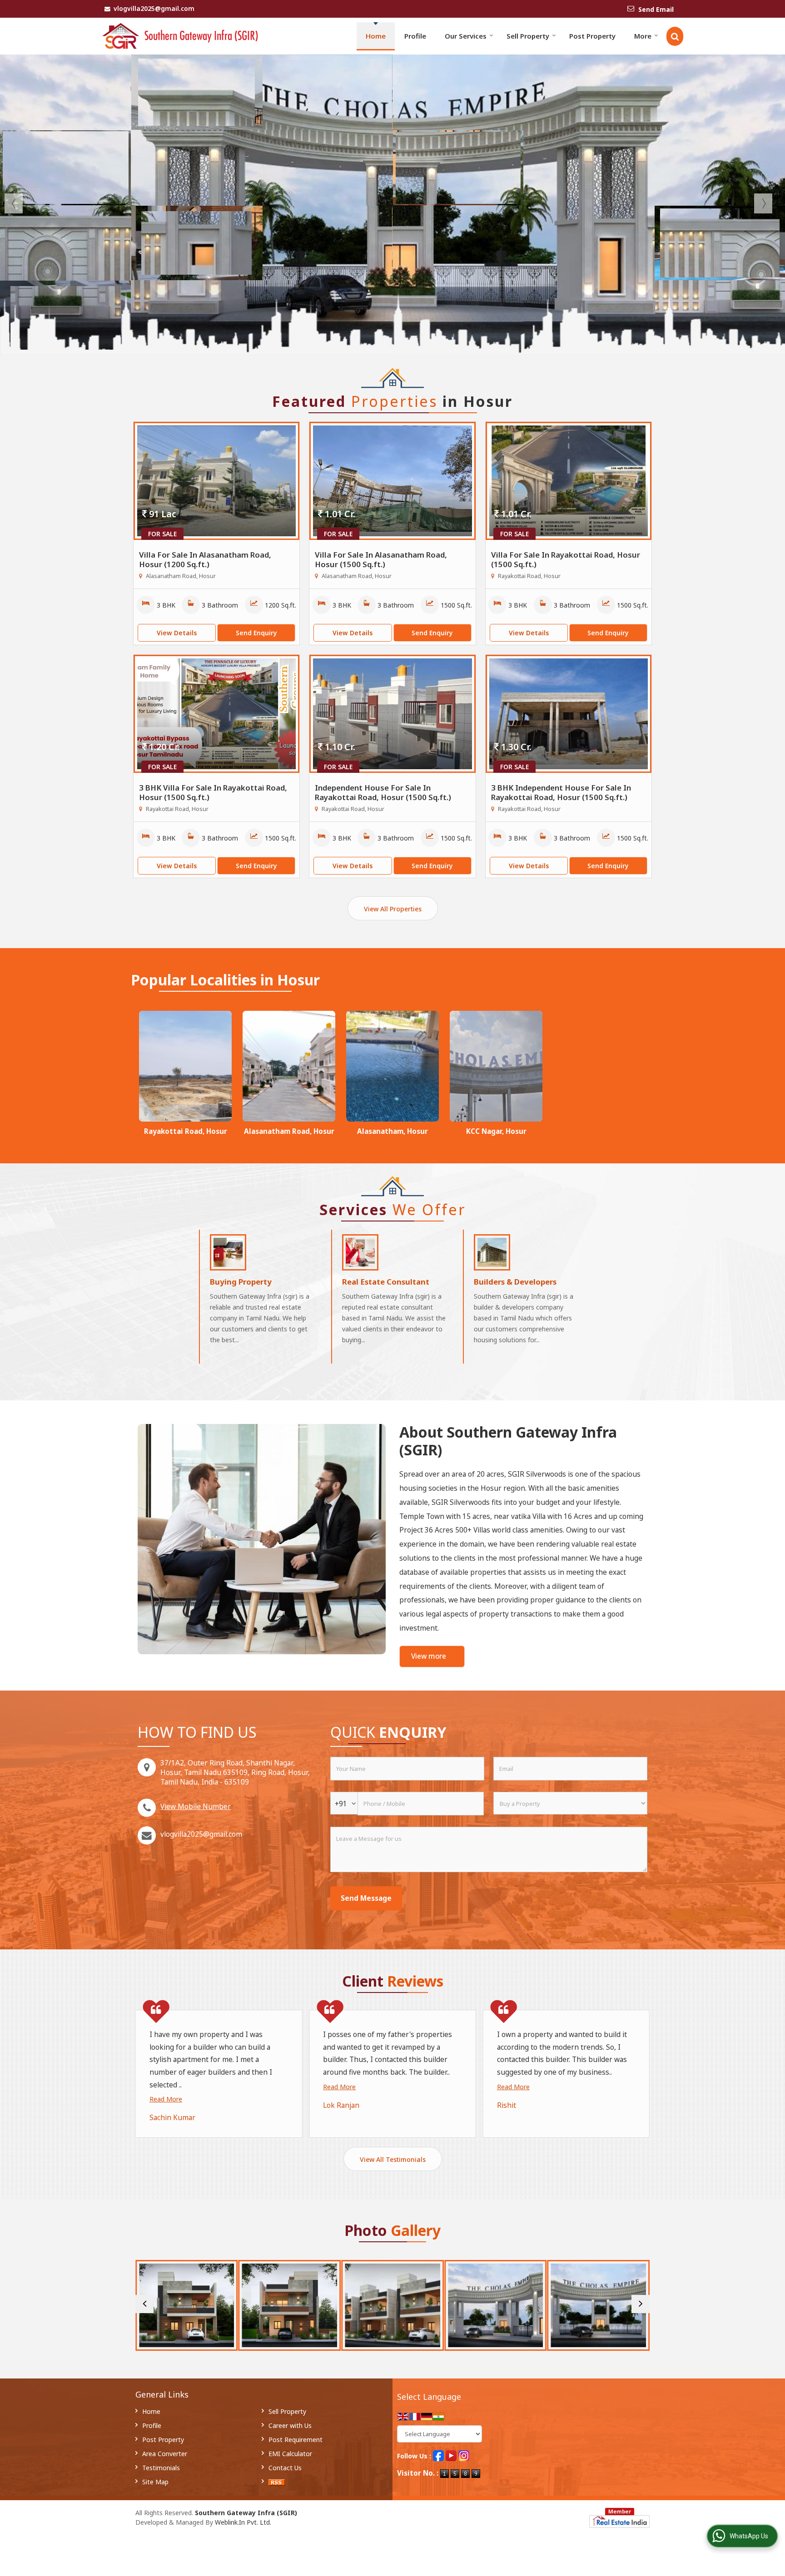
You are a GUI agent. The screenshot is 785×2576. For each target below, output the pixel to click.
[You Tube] (451, 2455)
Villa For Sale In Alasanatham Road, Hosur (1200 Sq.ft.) (205, 559)
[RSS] (277, 2482)
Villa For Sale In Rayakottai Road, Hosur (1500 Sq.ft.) (566, 559)
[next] (641, 2304)
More (643, 36)
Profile (415, 36)
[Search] (675, 36)
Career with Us (290, 2425)
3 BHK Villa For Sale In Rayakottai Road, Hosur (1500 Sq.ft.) (213, 792)
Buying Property (241, 1282)
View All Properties (393, 909)
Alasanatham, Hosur (392, 1131)
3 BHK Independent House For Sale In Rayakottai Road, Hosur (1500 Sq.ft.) (561, 792)
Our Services (466, 36)
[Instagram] (464, 2455)
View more (429, 1656)
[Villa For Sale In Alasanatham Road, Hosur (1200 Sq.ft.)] (216, 481)
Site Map (155, 2482)
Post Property (592, 36)
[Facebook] (438, 2455)
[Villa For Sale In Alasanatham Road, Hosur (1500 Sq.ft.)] (392, 481)
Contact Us (285, 2468)
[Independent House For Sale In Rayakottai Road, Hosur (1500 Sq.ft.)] (392, 714)
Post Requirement (296, 2440)
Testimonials (161, 2468)
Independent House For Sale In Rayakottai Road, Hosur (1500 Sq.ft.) (383, 792)
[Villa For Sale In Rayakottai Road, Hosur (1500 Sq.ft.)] (569, 481)
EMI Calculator (290, 2454)
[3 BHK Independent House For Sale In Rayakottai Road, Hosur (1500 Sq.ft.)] (569, 714)
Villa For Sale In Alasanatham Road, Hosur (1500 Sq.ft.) (381, 559)
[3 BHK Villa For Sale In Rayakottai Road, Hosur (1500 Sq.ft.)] (216, 714)
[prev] (144, 2304)
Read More (166, 2099)
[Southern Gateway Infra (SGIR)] (180, 36)
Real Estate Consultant (386, 1282)
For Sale (162, 534)
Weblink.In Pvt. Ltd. (243, 2522)
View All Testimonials (393, 2159)
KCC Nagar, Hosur (496, 1131)
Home (376, 36)
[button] (196, 1807)
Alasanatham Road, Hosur (289, 1131)
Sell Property (528, 36)
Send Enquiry (256, 633)
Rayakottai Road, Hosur (186, 1131)
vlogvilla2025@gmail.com (154, 8)
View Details (177, 633)
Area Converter (165, 2454)
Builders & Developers (515, 1282)
